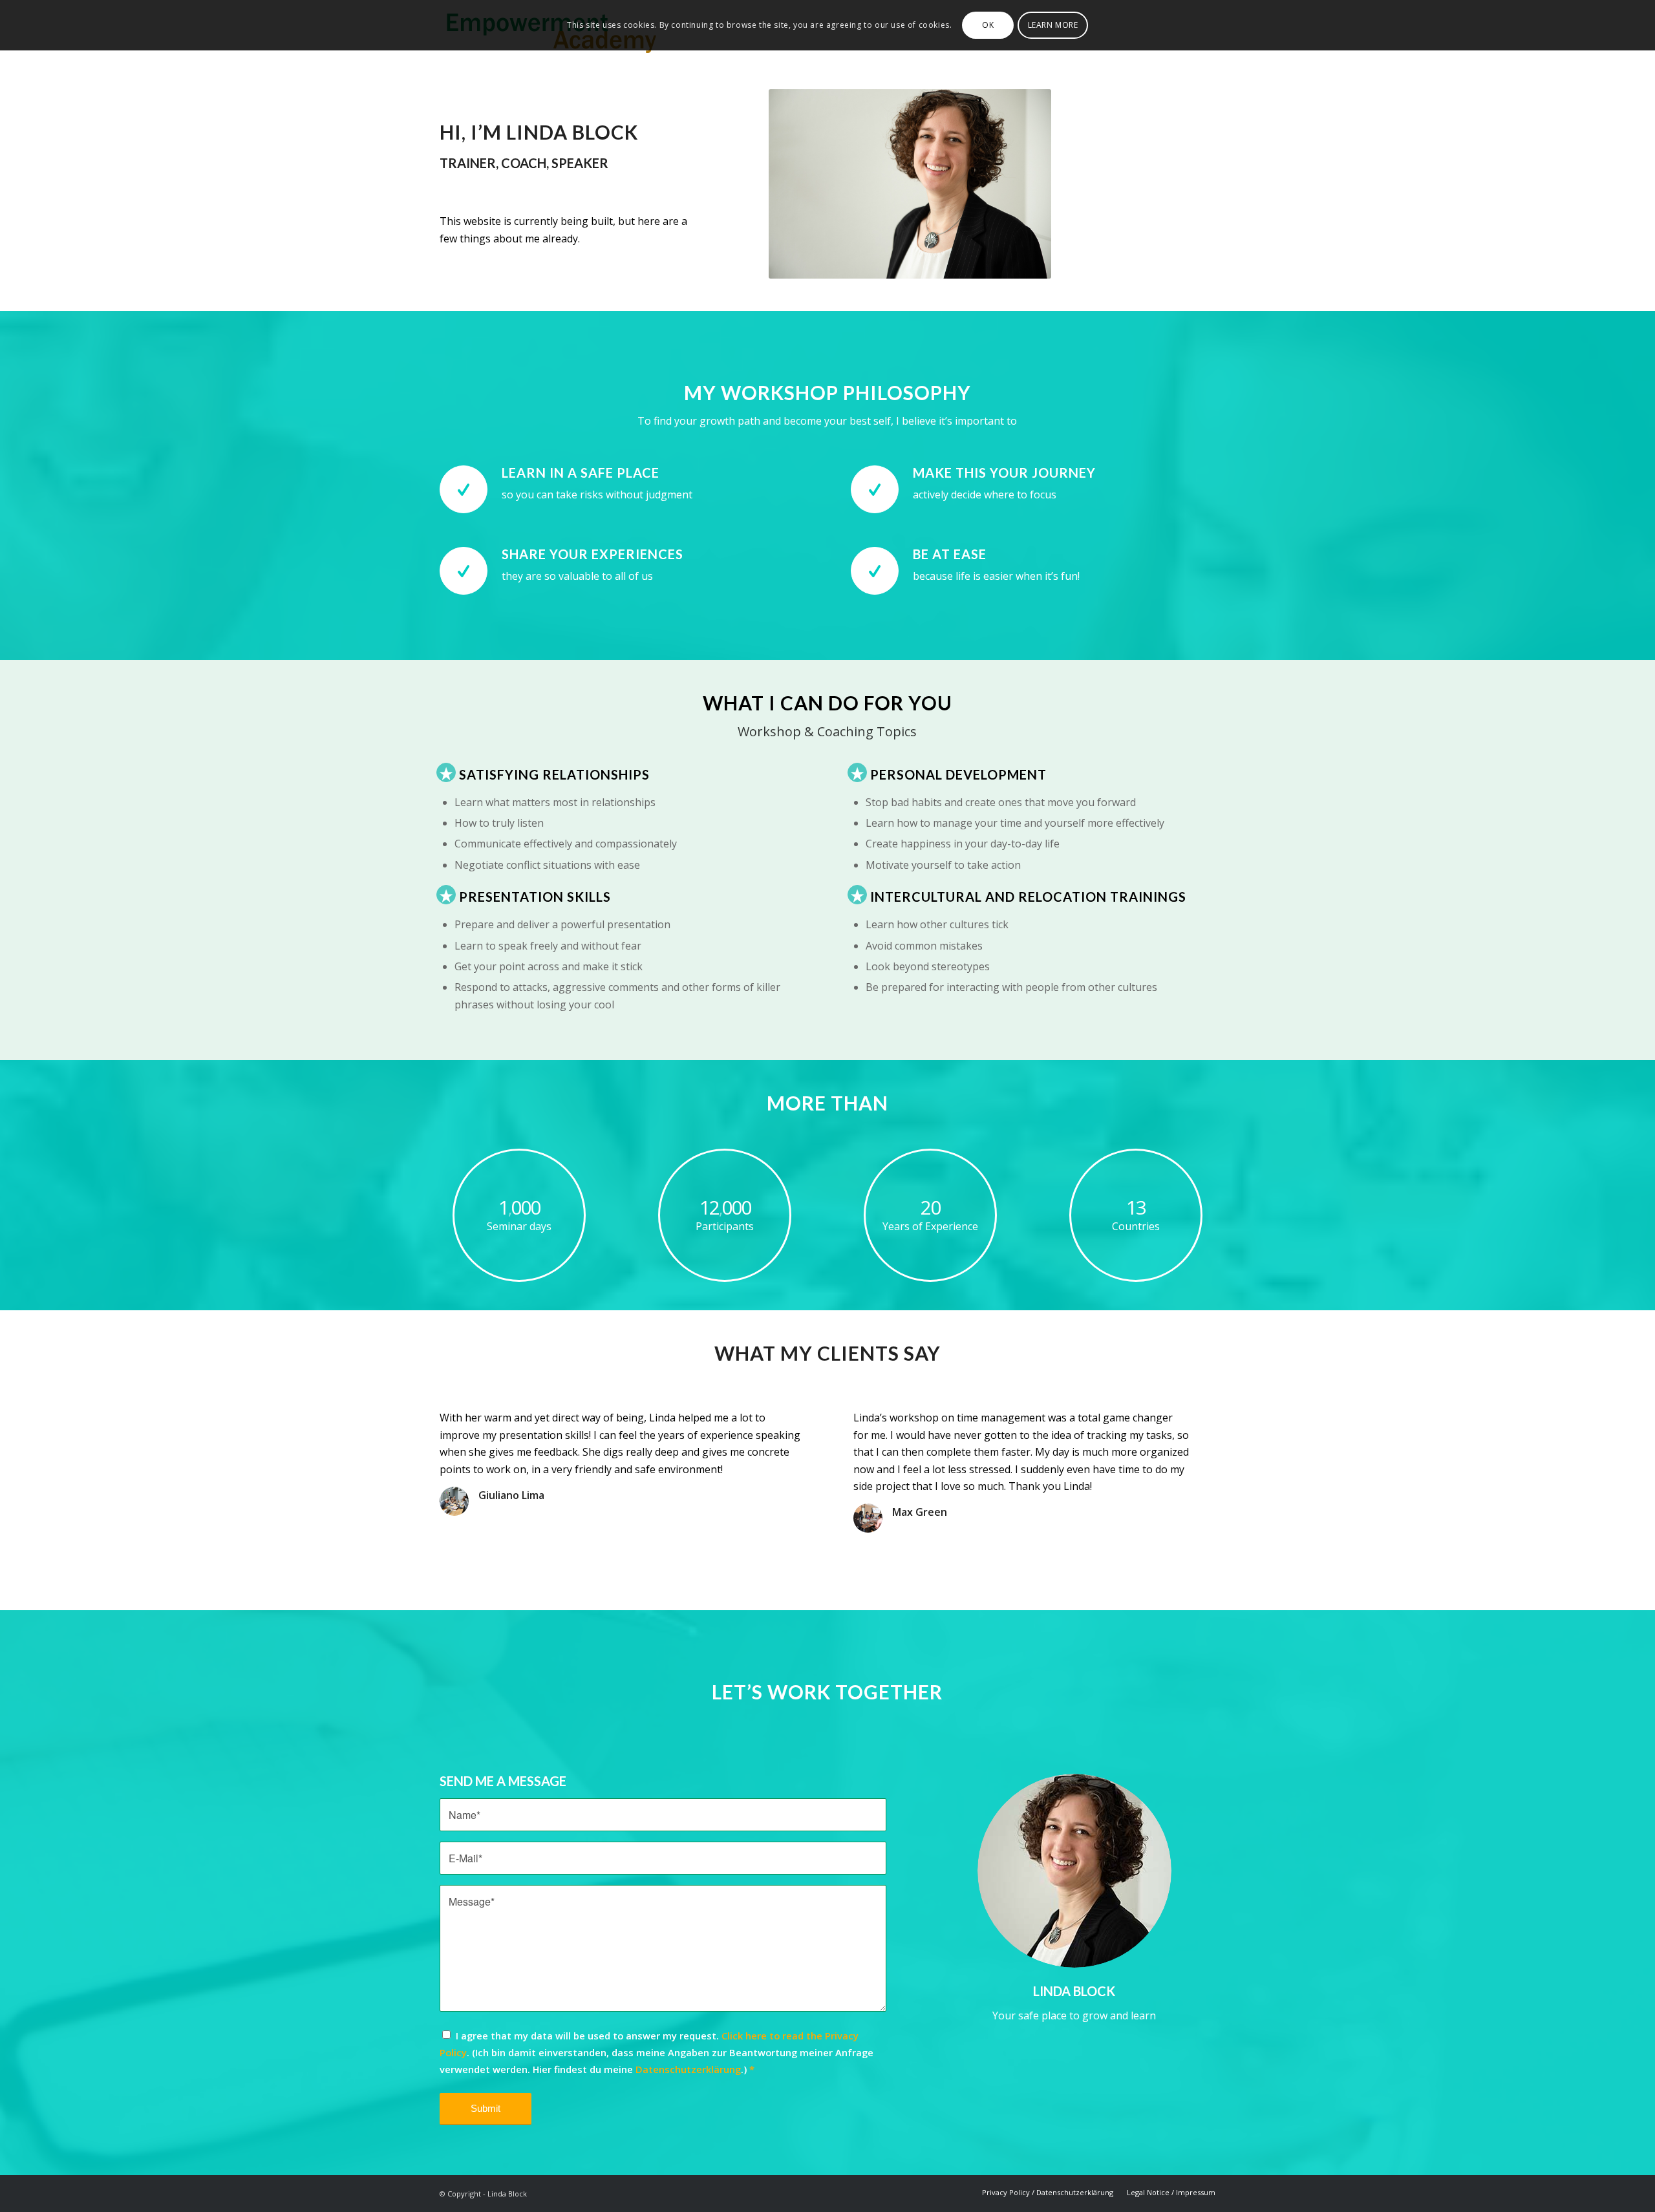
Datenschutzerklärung (688, 2069)
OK (988, 25)
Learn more (1053, 25)
